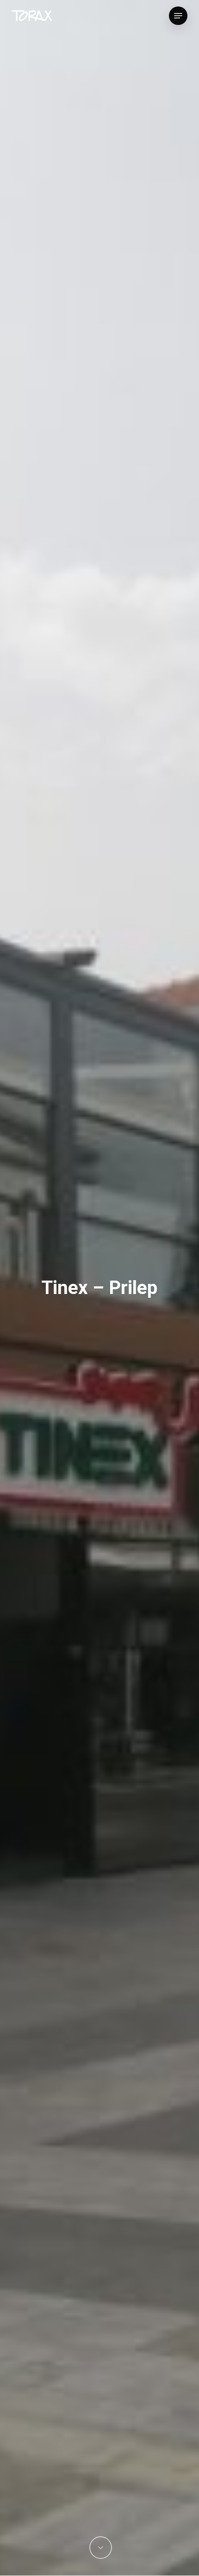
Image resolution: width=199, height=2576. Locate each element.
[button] (178, 16)
